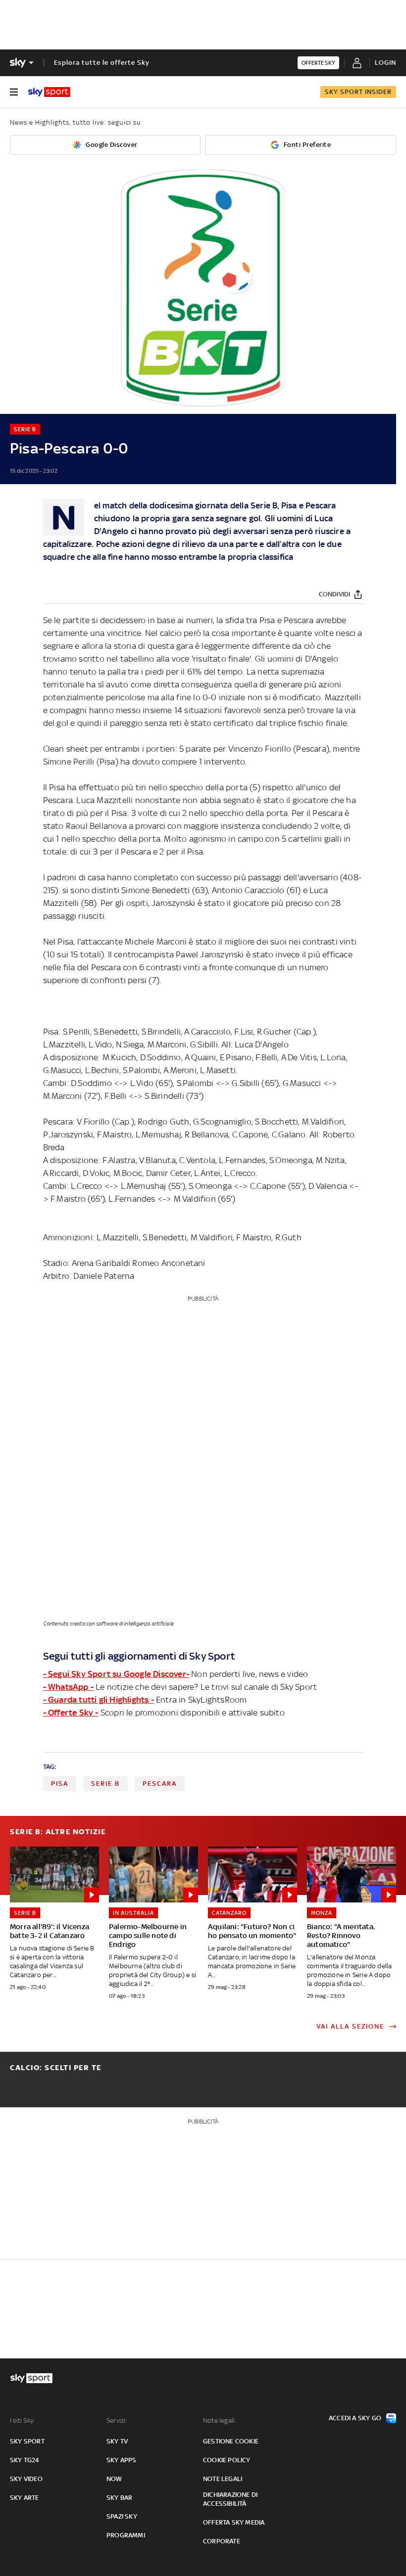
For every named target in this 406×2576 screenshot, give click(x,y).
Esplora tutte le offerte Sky (102, 63)
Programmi (126, 2535)
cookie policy (227, 2460)
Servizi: (117, 2420)
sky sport (27, 2441)
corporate (222, 2541)
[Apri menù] (14, 92)
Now (114, 2479)
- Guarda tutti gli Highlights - (99, 1700)
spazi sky (122, 2516)
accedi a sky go (355, 2418)
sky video (26, 2479)
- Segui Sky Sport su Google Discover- (116, 1674)
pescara (160, 1784)
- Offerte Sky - (71, 1713)
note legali (223, 2479)
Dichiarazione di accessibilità (230, 2499)
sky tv (117, 2441)
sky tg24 (25, 2460)
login (385, 63)
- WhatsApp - (68, 1687)
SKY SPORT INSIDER (358, 92)
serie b (105, 1784)
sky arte (25, 2498)
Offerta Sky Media (234, 2522)
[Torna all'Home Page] (49, 92)
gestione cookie (231, 2441)
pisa (60, 1784)
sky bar (119, 2498)
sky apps (122, 2460)
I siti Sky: (22, 2420)
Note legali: (220, 2420)
